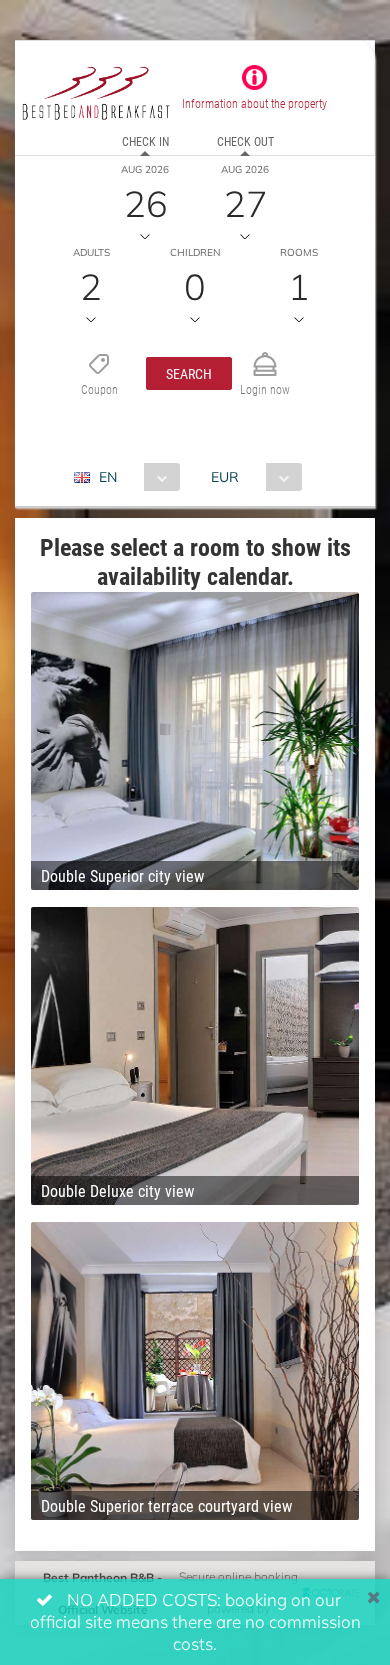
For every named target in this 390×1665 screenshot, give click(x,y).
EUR (225, 476)
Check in (145, 141)
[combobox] (134, 477)
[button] (189, 373)
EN (108, 476)
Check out (245, 141)
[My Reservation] (265, 355)
